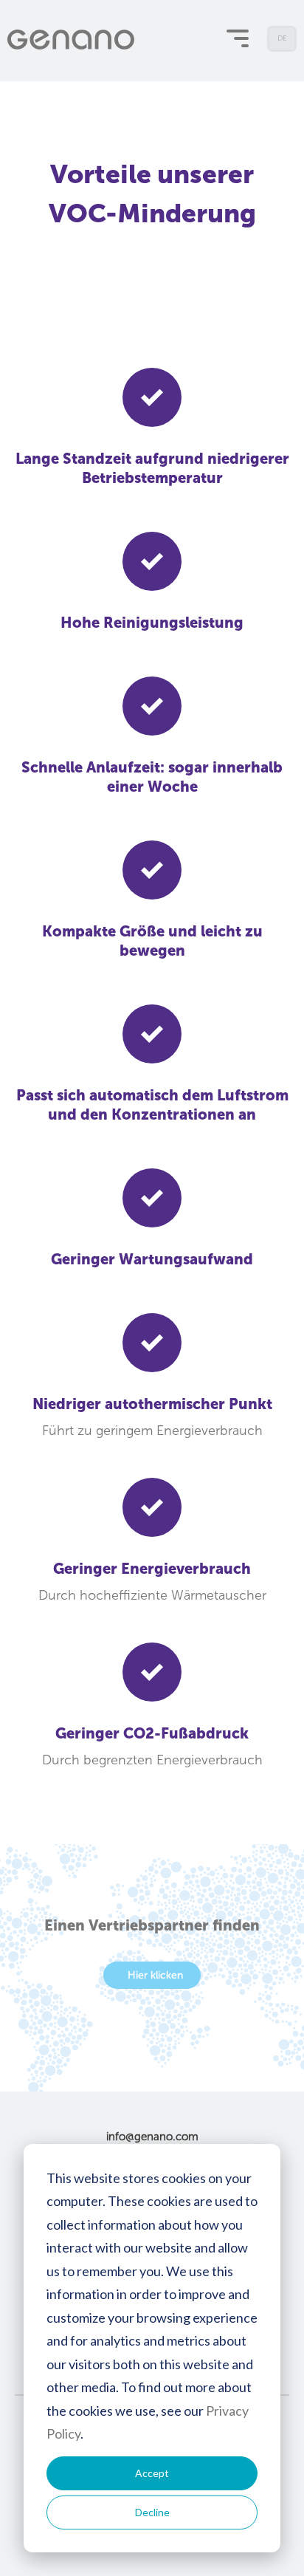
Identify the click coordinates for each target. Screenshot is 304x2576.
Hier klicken (155, 1975)
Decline (152, 2512)
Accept (152, 2473)
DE (283, 43)
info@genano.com (152, 2137)
